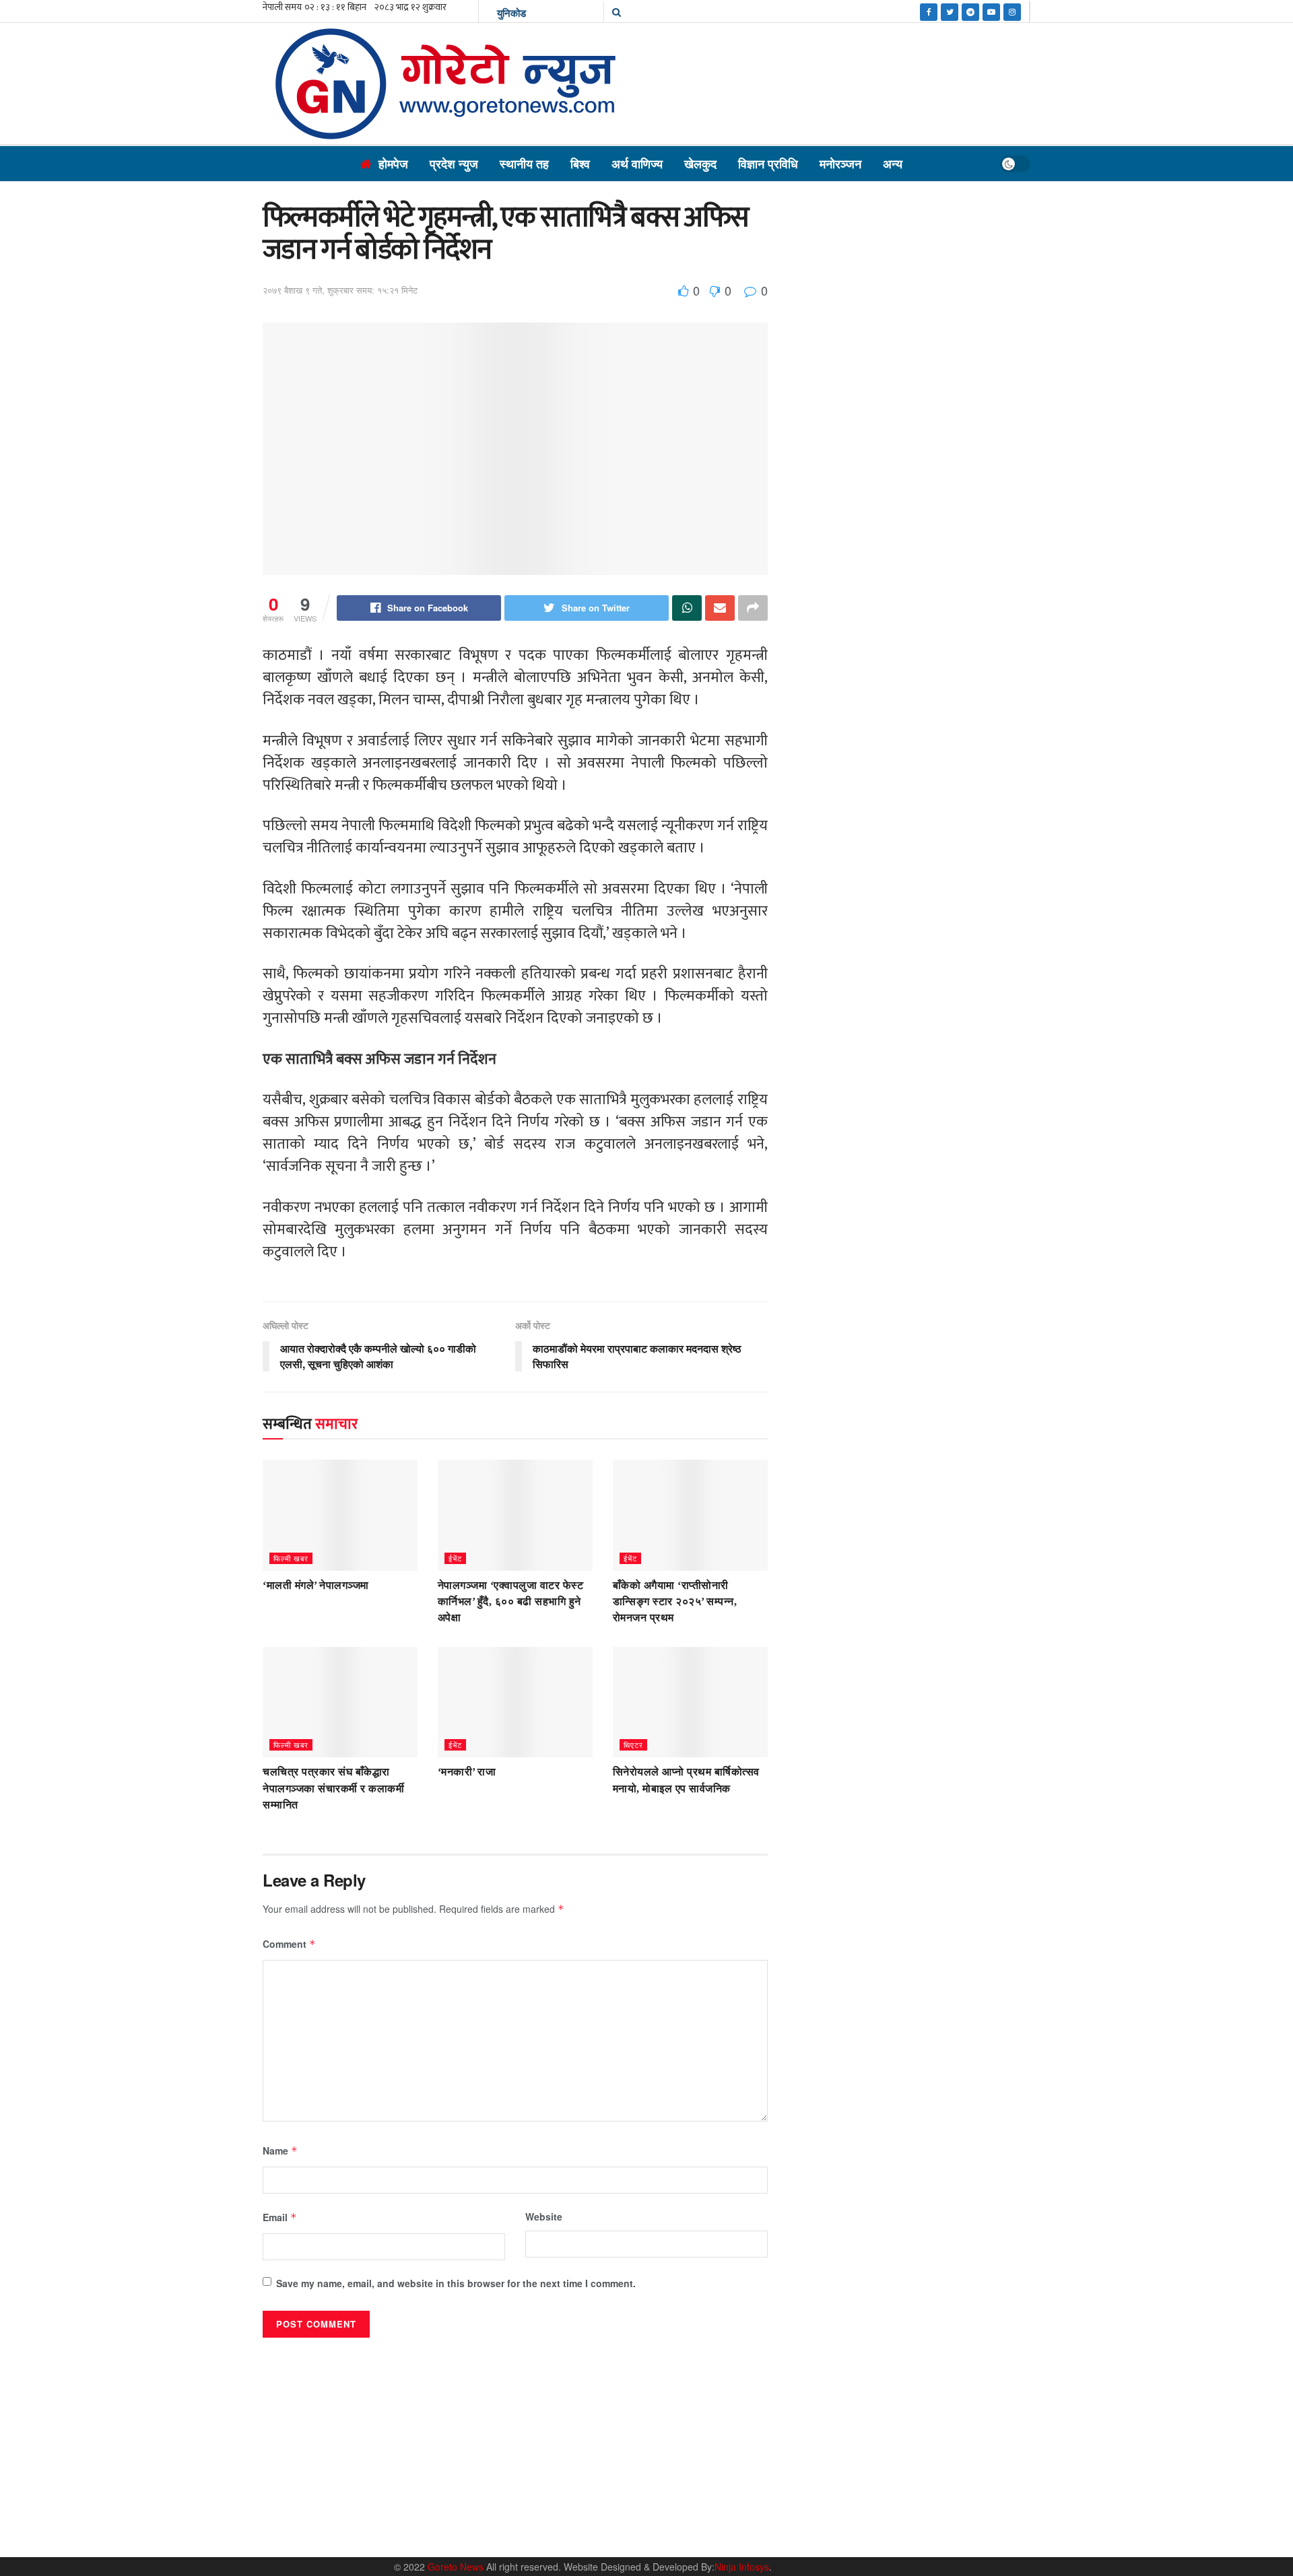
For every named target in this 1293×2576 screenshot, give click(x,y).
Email (280, 2217)
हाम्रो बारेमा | (808, 2531)
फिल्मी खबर (291, 1558)
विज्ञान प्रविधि (768, 164)
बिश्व (580, 164)
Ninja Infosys (742, 2567)
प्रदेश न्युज (454, 164)
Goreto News (457, 2567)
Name (280, 2150)
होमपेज (393, 164)
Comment (289, 1944)
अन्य (893, 164)
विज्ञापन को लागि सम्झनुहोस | (921, 2531)
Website (544, 2216)
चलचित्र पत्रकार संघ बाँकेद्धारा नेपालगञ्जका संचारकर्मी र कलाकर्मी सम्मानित (333, 1788)
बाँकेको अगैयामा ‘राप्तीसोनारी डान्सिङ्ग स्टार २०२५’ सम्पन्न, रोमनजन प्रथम (675, 1602)
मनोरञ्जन (840, 164)
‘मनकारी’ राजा (467, 1772)
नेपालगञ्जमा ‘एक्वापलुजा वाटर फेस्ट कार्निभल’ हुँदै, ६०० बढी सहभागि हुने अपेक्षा (511, 1602)
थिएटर (633, 1744)
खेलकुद (700, 164)
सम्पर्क (852, 2531)
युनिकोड (511, 13)
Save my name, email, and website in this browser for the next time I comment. (456, 2283)
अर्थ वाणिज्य (637, 164)
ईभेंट (455, 1558)
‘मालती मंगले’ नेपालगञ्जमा (316, 1585)
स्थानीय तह (524, 164)
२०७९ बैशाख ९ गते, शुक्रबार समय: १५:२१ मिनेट (340, 290)
